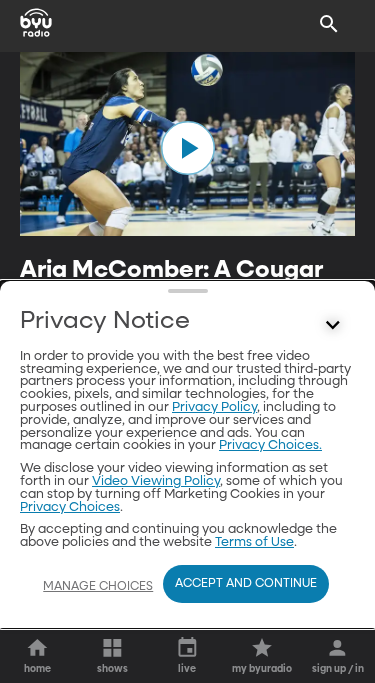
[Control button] (333, 326)
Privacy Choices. (270, 445)
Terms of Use (254, 542)
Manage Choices (98, 587)
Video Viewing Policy (156, 481)
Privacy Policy (214, 407)
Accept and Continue (246, 584)
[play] (188, 148)
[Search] (329, 24)
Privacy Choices (70, 507)
